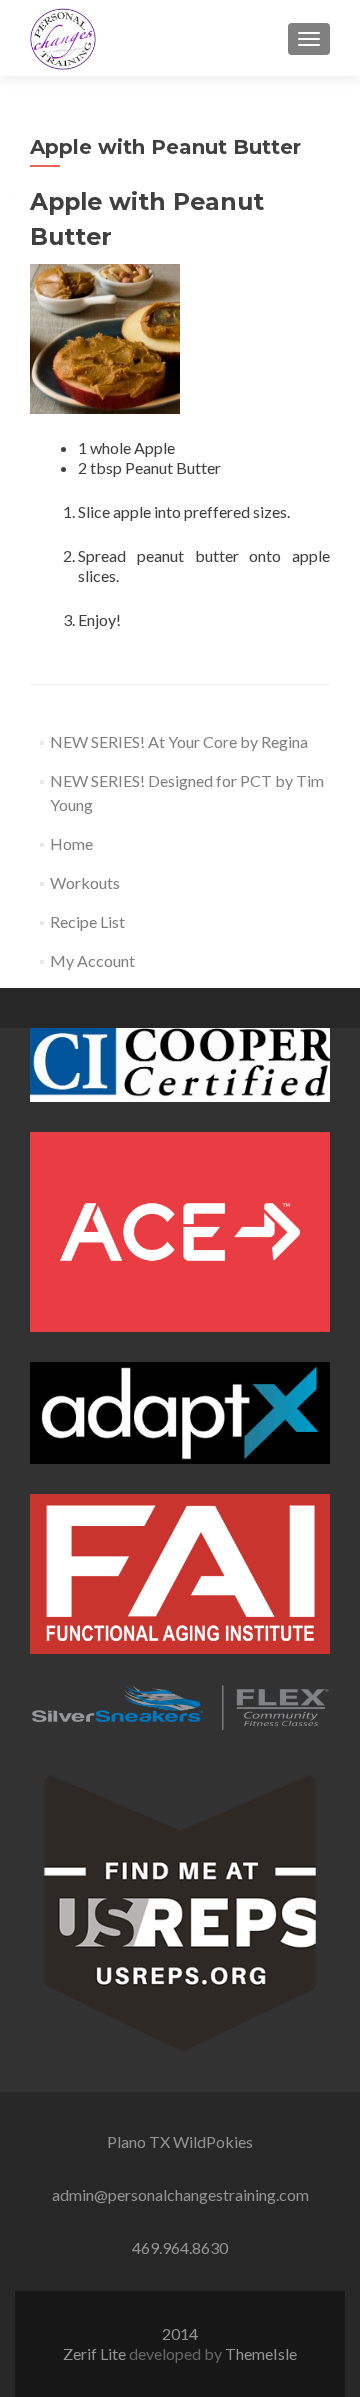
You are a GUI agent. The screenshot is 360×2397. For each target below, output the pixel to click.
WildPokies (213, 2141)
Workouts (85, 882)
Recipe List (87, 921)
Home (71, 843)
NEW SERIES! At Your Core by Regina (179, 741)
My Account (92, 960)
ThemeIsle (261, 2353)
